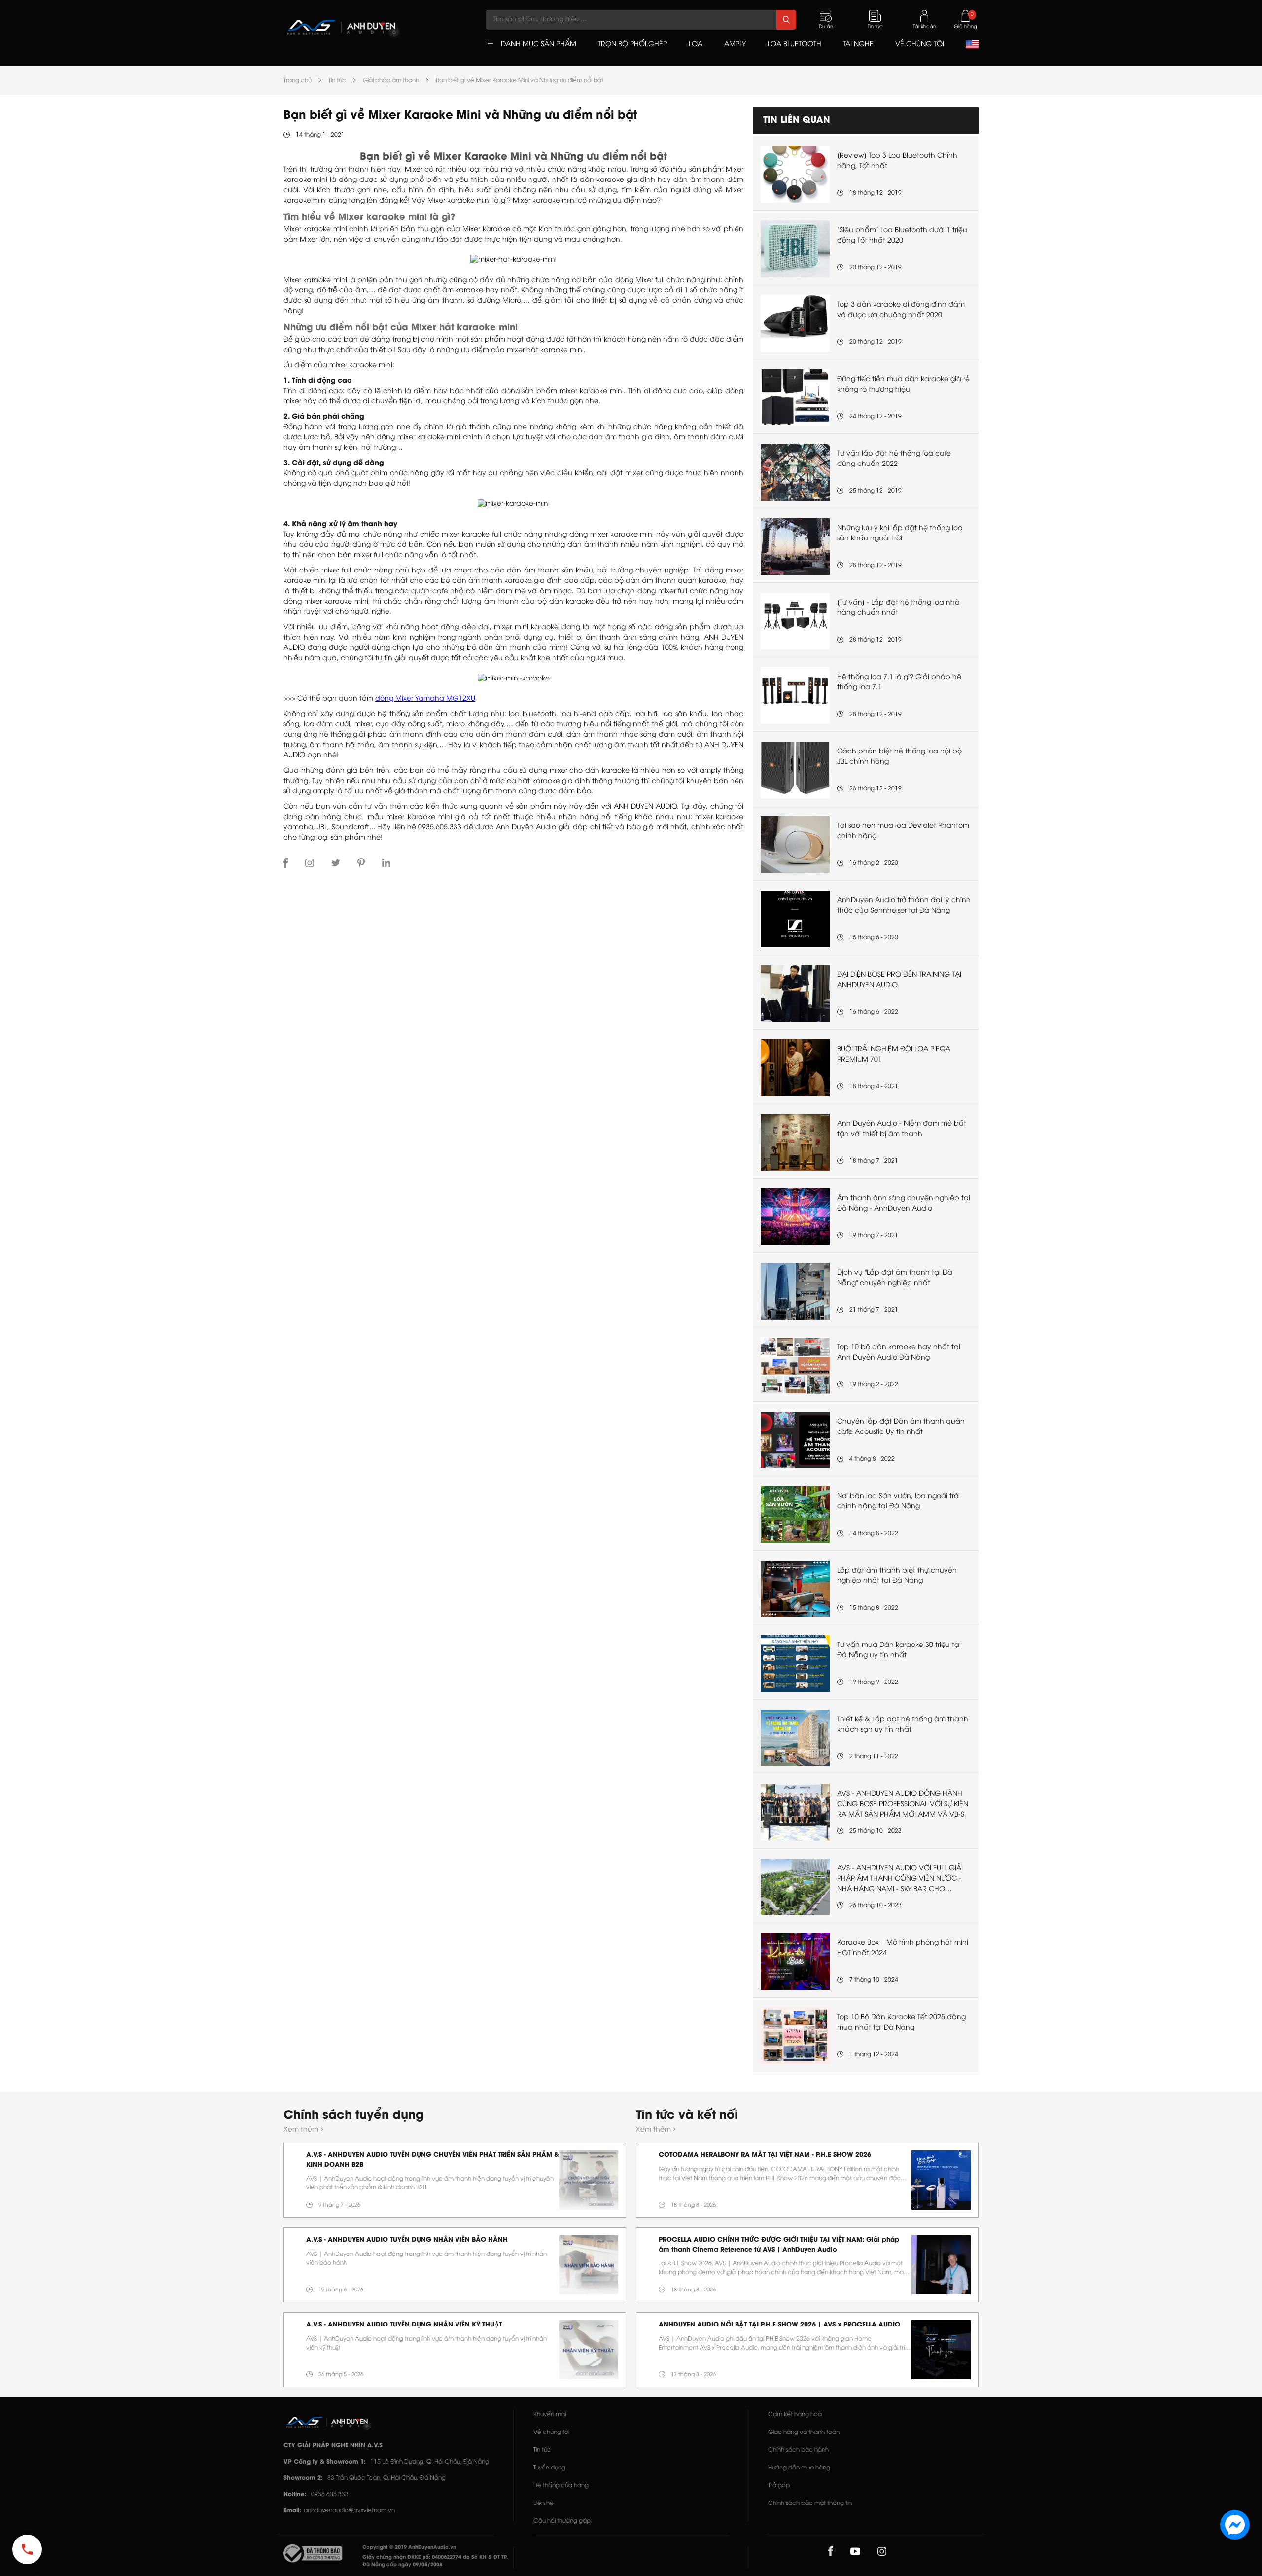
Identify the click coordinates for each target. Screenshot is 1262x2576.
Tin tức (337, 81)
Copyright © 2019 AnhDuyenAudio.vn (409, 2548)
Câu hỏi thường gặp (562, 2521)
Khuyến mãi (550, 2415)
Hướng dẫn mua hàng (799, 2468)
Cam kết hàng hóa (795, 2415)
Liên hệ (543, 2503)
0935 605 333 (330, 2494)
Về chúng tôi (551, 2432)
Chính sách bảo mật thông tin (810, 2503)
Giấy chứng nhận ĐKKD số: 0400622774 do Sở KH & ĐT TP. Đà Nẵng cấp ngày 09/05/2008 (435, 2561)
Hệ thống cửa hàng (561, 2486)
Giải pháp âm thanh (391, 81)
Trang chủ (298, 81)
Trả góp (779, 2486)
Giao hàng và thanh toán (804, 2432)
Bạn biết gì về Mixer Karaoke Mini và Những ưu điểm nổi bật (520, 81)
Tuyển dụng (549, 2468)
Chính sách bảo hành (798, 2450)
